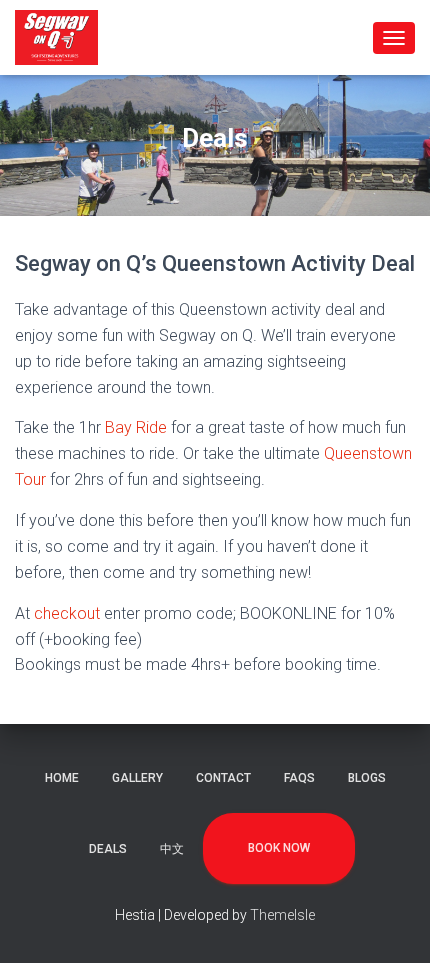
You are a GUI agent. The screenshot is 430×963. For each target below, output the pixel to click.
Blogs (367, 778)
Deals (108, 849)
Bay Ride (136, 427)
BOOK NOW (279, 848)
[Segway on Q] (64, 37)
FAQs (299, 778)
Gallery (137, 778)
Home (62, 778)
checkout (67, 613)
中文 (172, 849)
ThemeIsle (282, 915)
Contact (223, 778)
